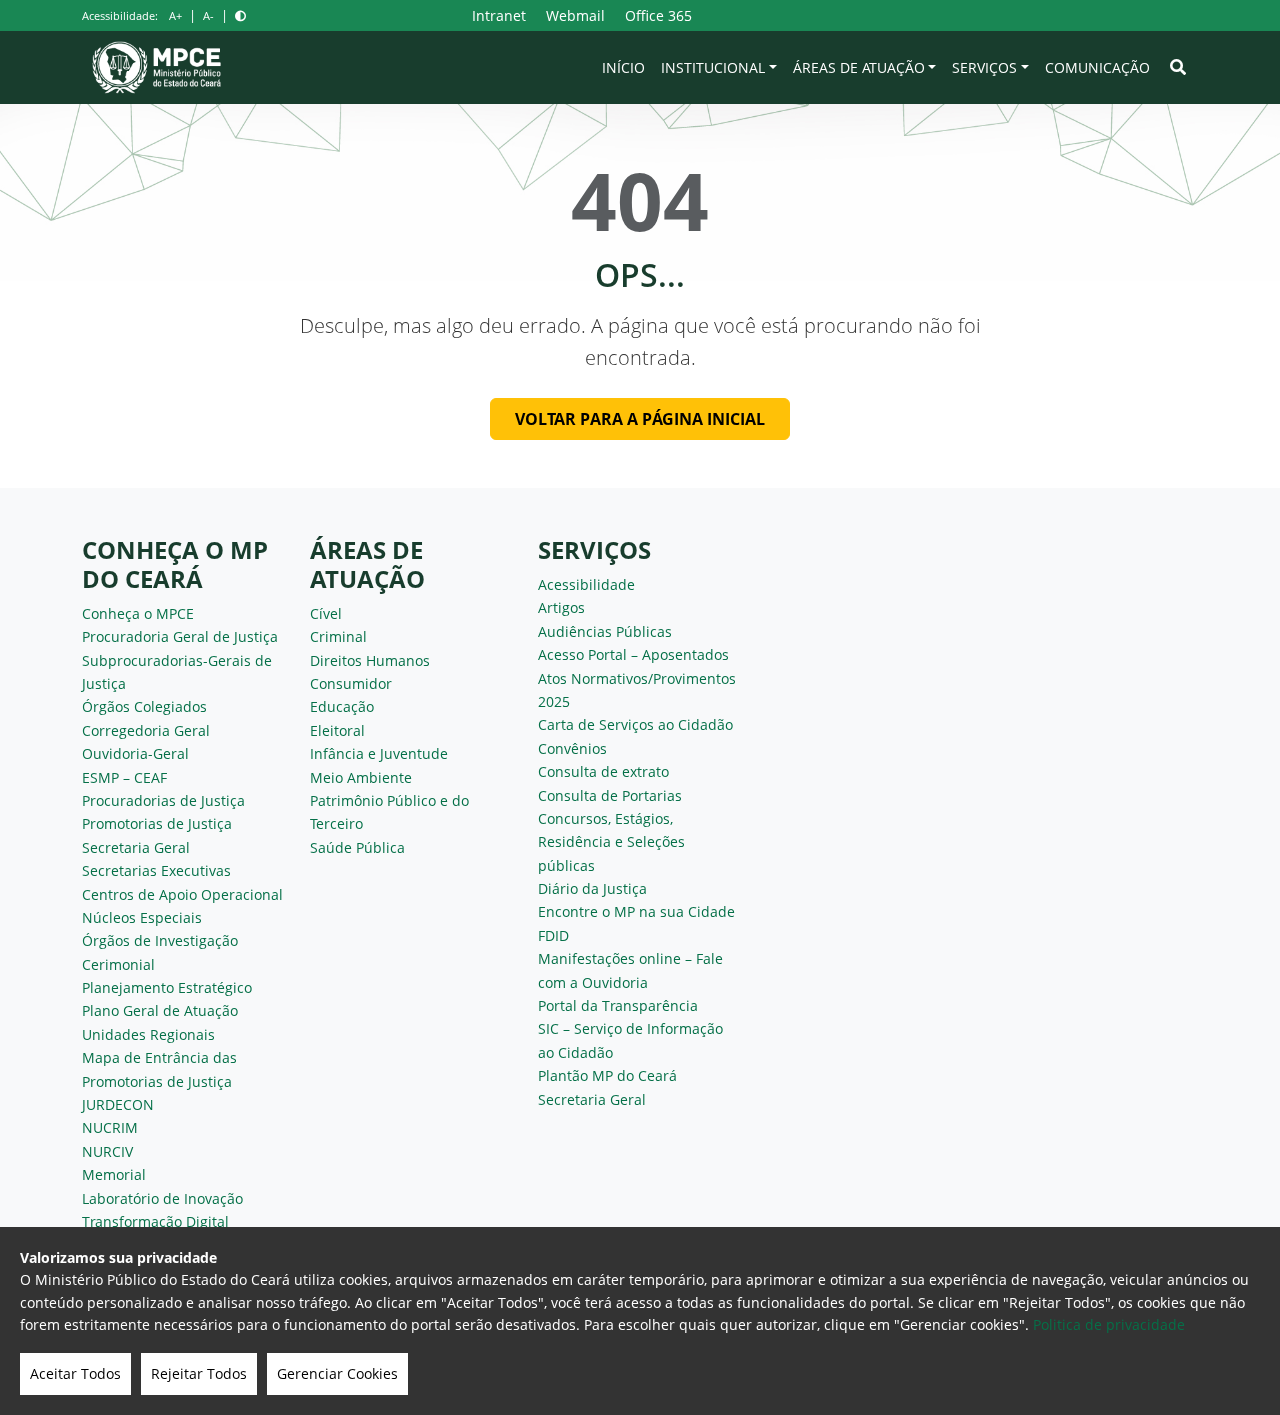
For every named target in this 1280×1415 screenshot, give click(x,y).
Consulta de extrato (603, 771)
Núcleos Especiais (142, 917)
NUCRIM (110, 1127)
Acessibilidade (586, 584)
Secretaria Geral (136, 847)
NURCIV (107, 1151)
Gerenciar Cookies (337, 1373)
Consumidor (351, 683)
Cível (326, 613)
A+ (175, 15)
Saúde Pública (357, 847)
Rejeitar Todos (199, 1373)
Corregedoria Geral (146, 730)
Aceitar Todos (75, 1373)
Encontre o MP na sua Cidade (636, 911)
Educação (342, 706)
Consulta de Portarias (610, 795)
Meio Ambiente (361, 777)
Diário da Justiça (592, 888)
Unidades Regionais (148, 1034)
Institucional (713, 67)
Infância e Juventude (379, 753)
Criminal (338, 636)
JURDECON (118, 1104)
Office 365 (658, 15)
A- (208, 15)
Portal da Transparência (618, 1005)
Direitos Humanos (370, 660)
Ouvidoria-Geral (135, 753)
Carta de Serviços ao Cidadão (635, 724)
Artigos (561, 607)
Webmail (575, 15)
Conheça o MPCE (138, 613)
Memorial (114, 1174)
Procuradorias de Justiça (163, 800)
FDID (553, 935)
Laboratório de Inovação (162, 1198)
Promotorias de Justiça (157, 823)
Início (623, 67)
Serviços (984, 67)
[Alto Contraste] (240, 15)
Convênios (572, 748)
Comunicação (1097, 67)
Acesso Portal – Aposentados (633, 654)
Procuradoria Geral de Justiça (180, 636)
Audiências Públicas (605, 631)
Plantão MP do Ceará (607, 1075)
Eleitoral (337, 730)
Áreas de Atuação (859, 67)
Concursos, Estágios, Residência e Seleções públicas (611, 842)
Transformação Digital (155, 1221)
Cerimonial (118, 964)
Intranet (499, 15)
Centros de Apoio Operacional (182, 894)
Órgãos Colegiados (144, 706)
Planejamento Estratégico (167, 987)
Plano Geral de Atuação (160, 1010)
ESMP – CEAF (124, 777)
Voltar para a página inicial (640, 419)
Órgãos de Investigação (160, 940)
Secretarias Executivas (156, 870)
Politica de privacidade (1109, 1324)
